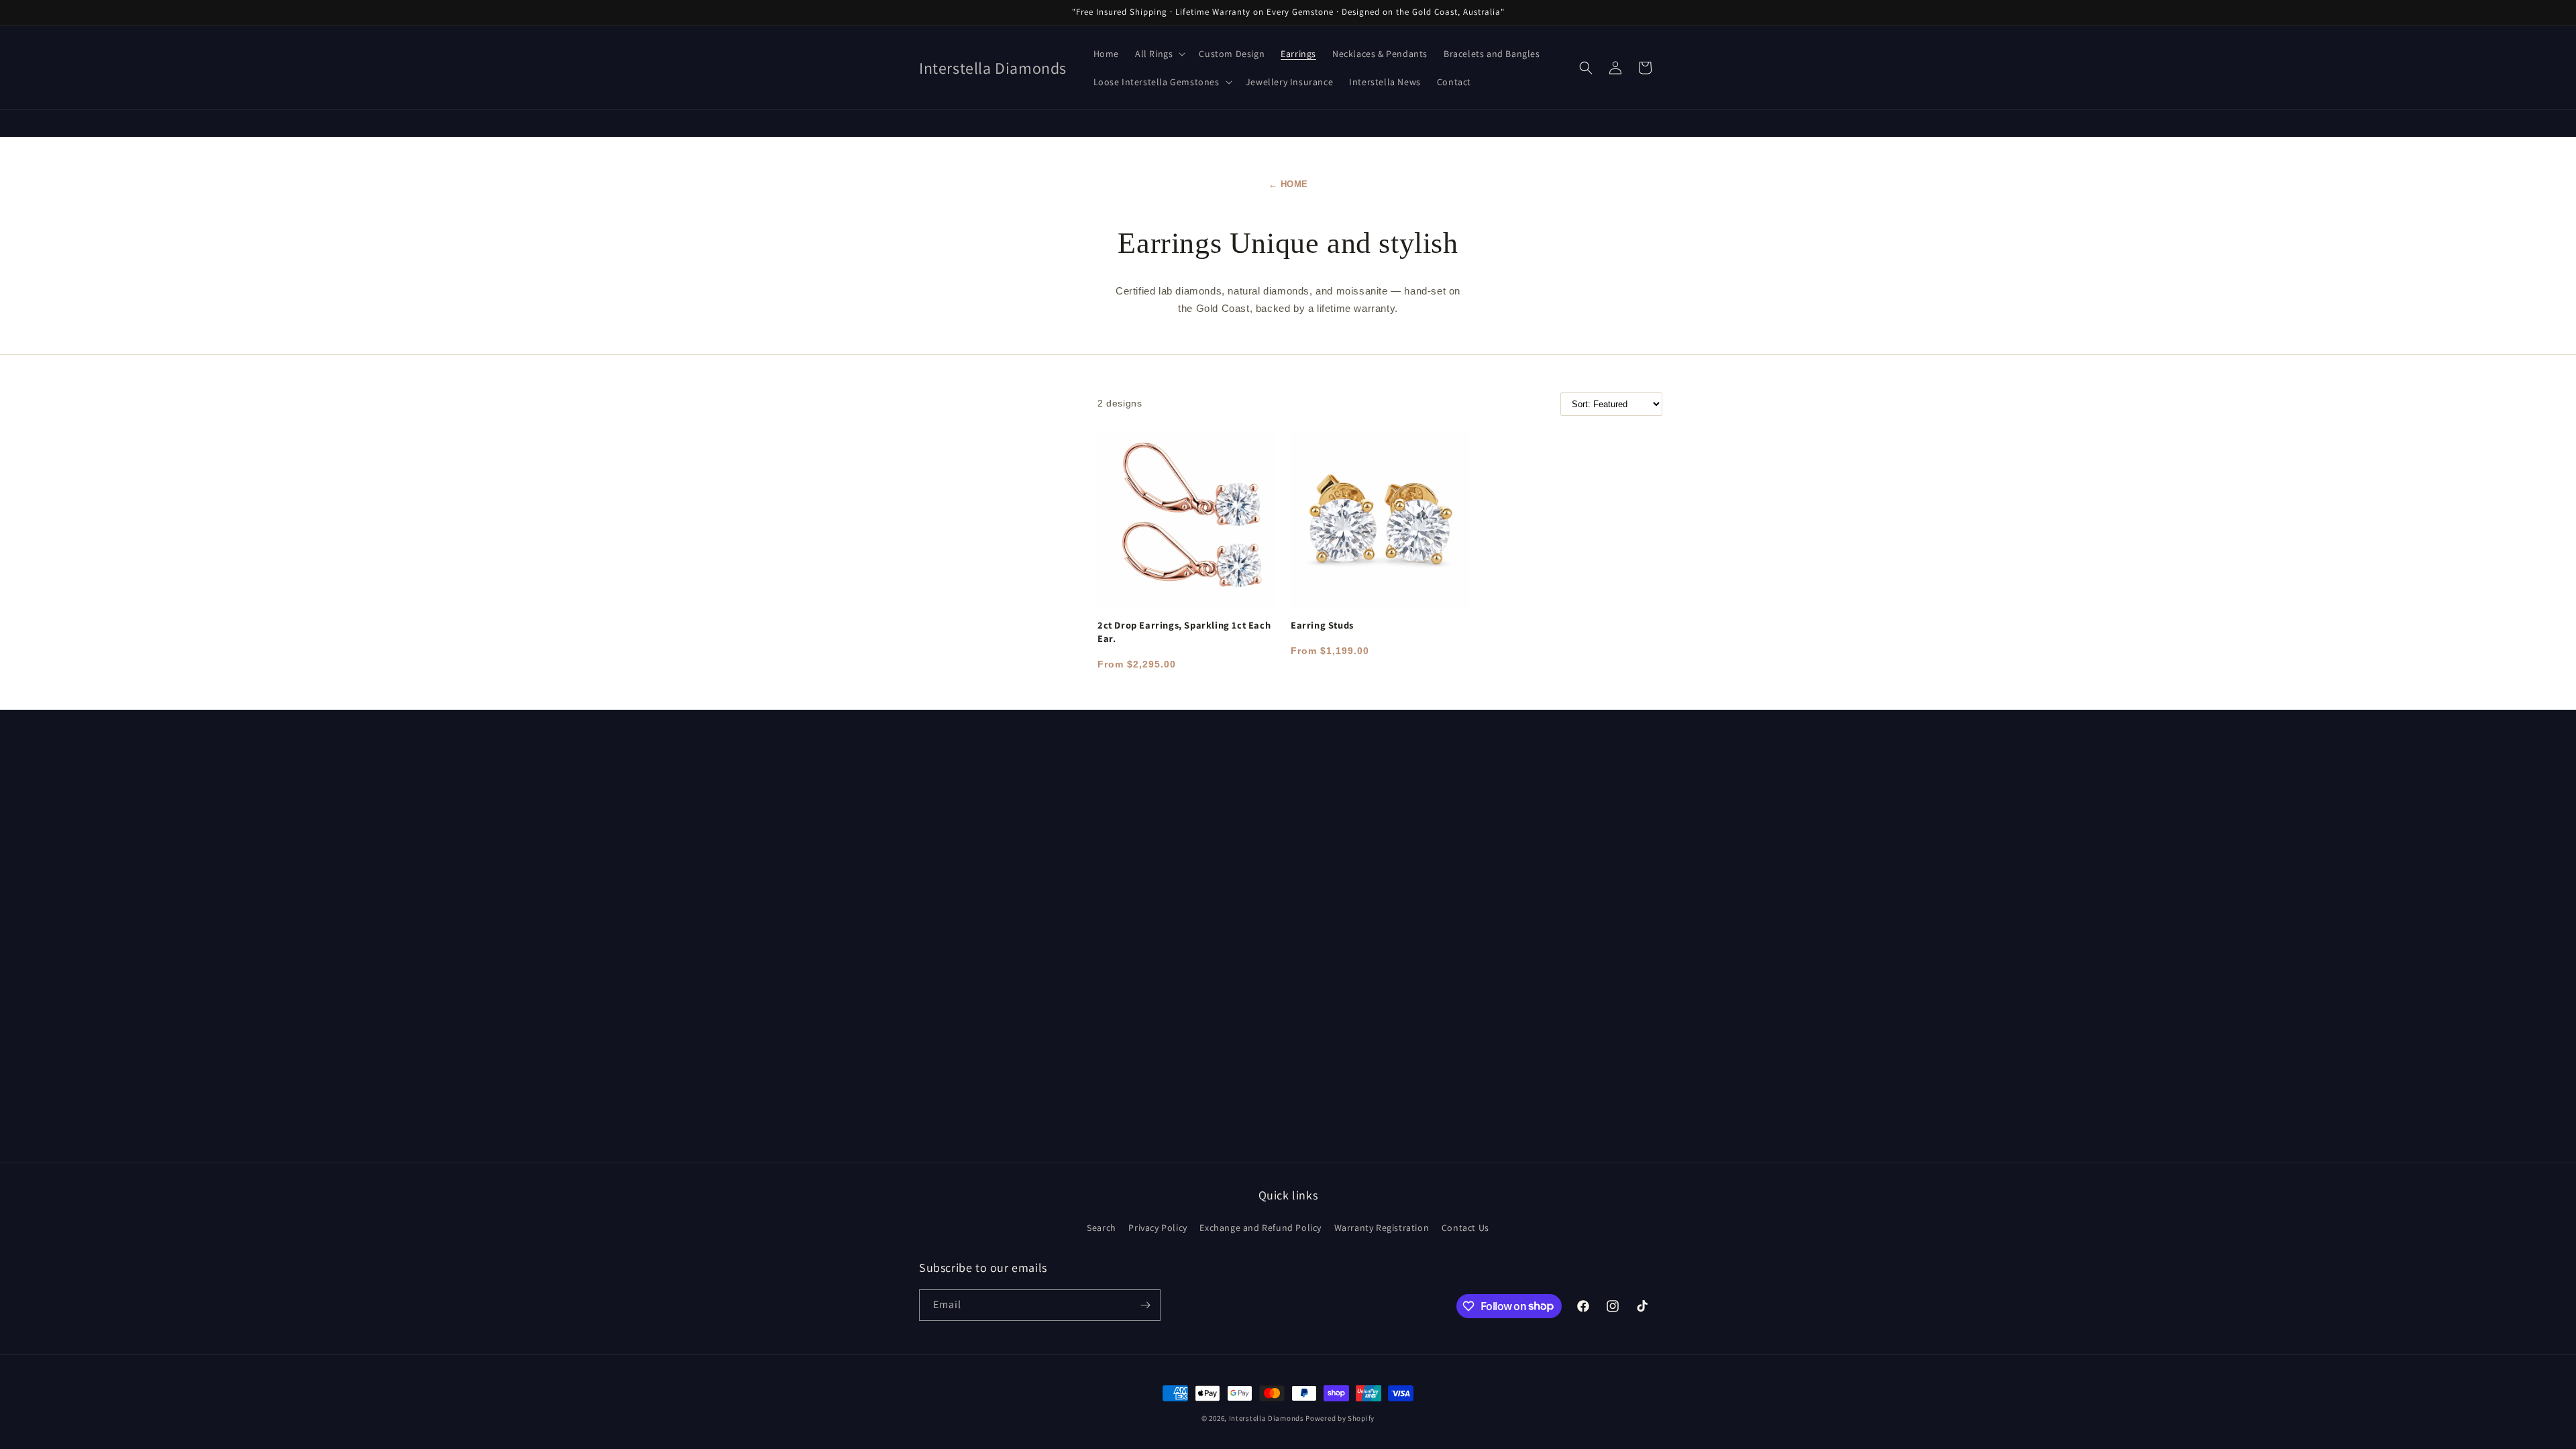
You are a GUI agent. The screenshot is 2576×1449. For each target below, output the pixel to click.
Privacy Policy (1158, 1228)
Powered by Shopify (1340, 1418)
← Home (1288, 184)
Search (1102, 1228)
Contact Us (1465, 1228)
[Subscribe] (1145, 1305)
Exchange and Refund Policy (1260, 1228)
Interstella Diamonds (1267, 1418)
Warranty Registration (1382, 1228)
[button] (1159, 54)
